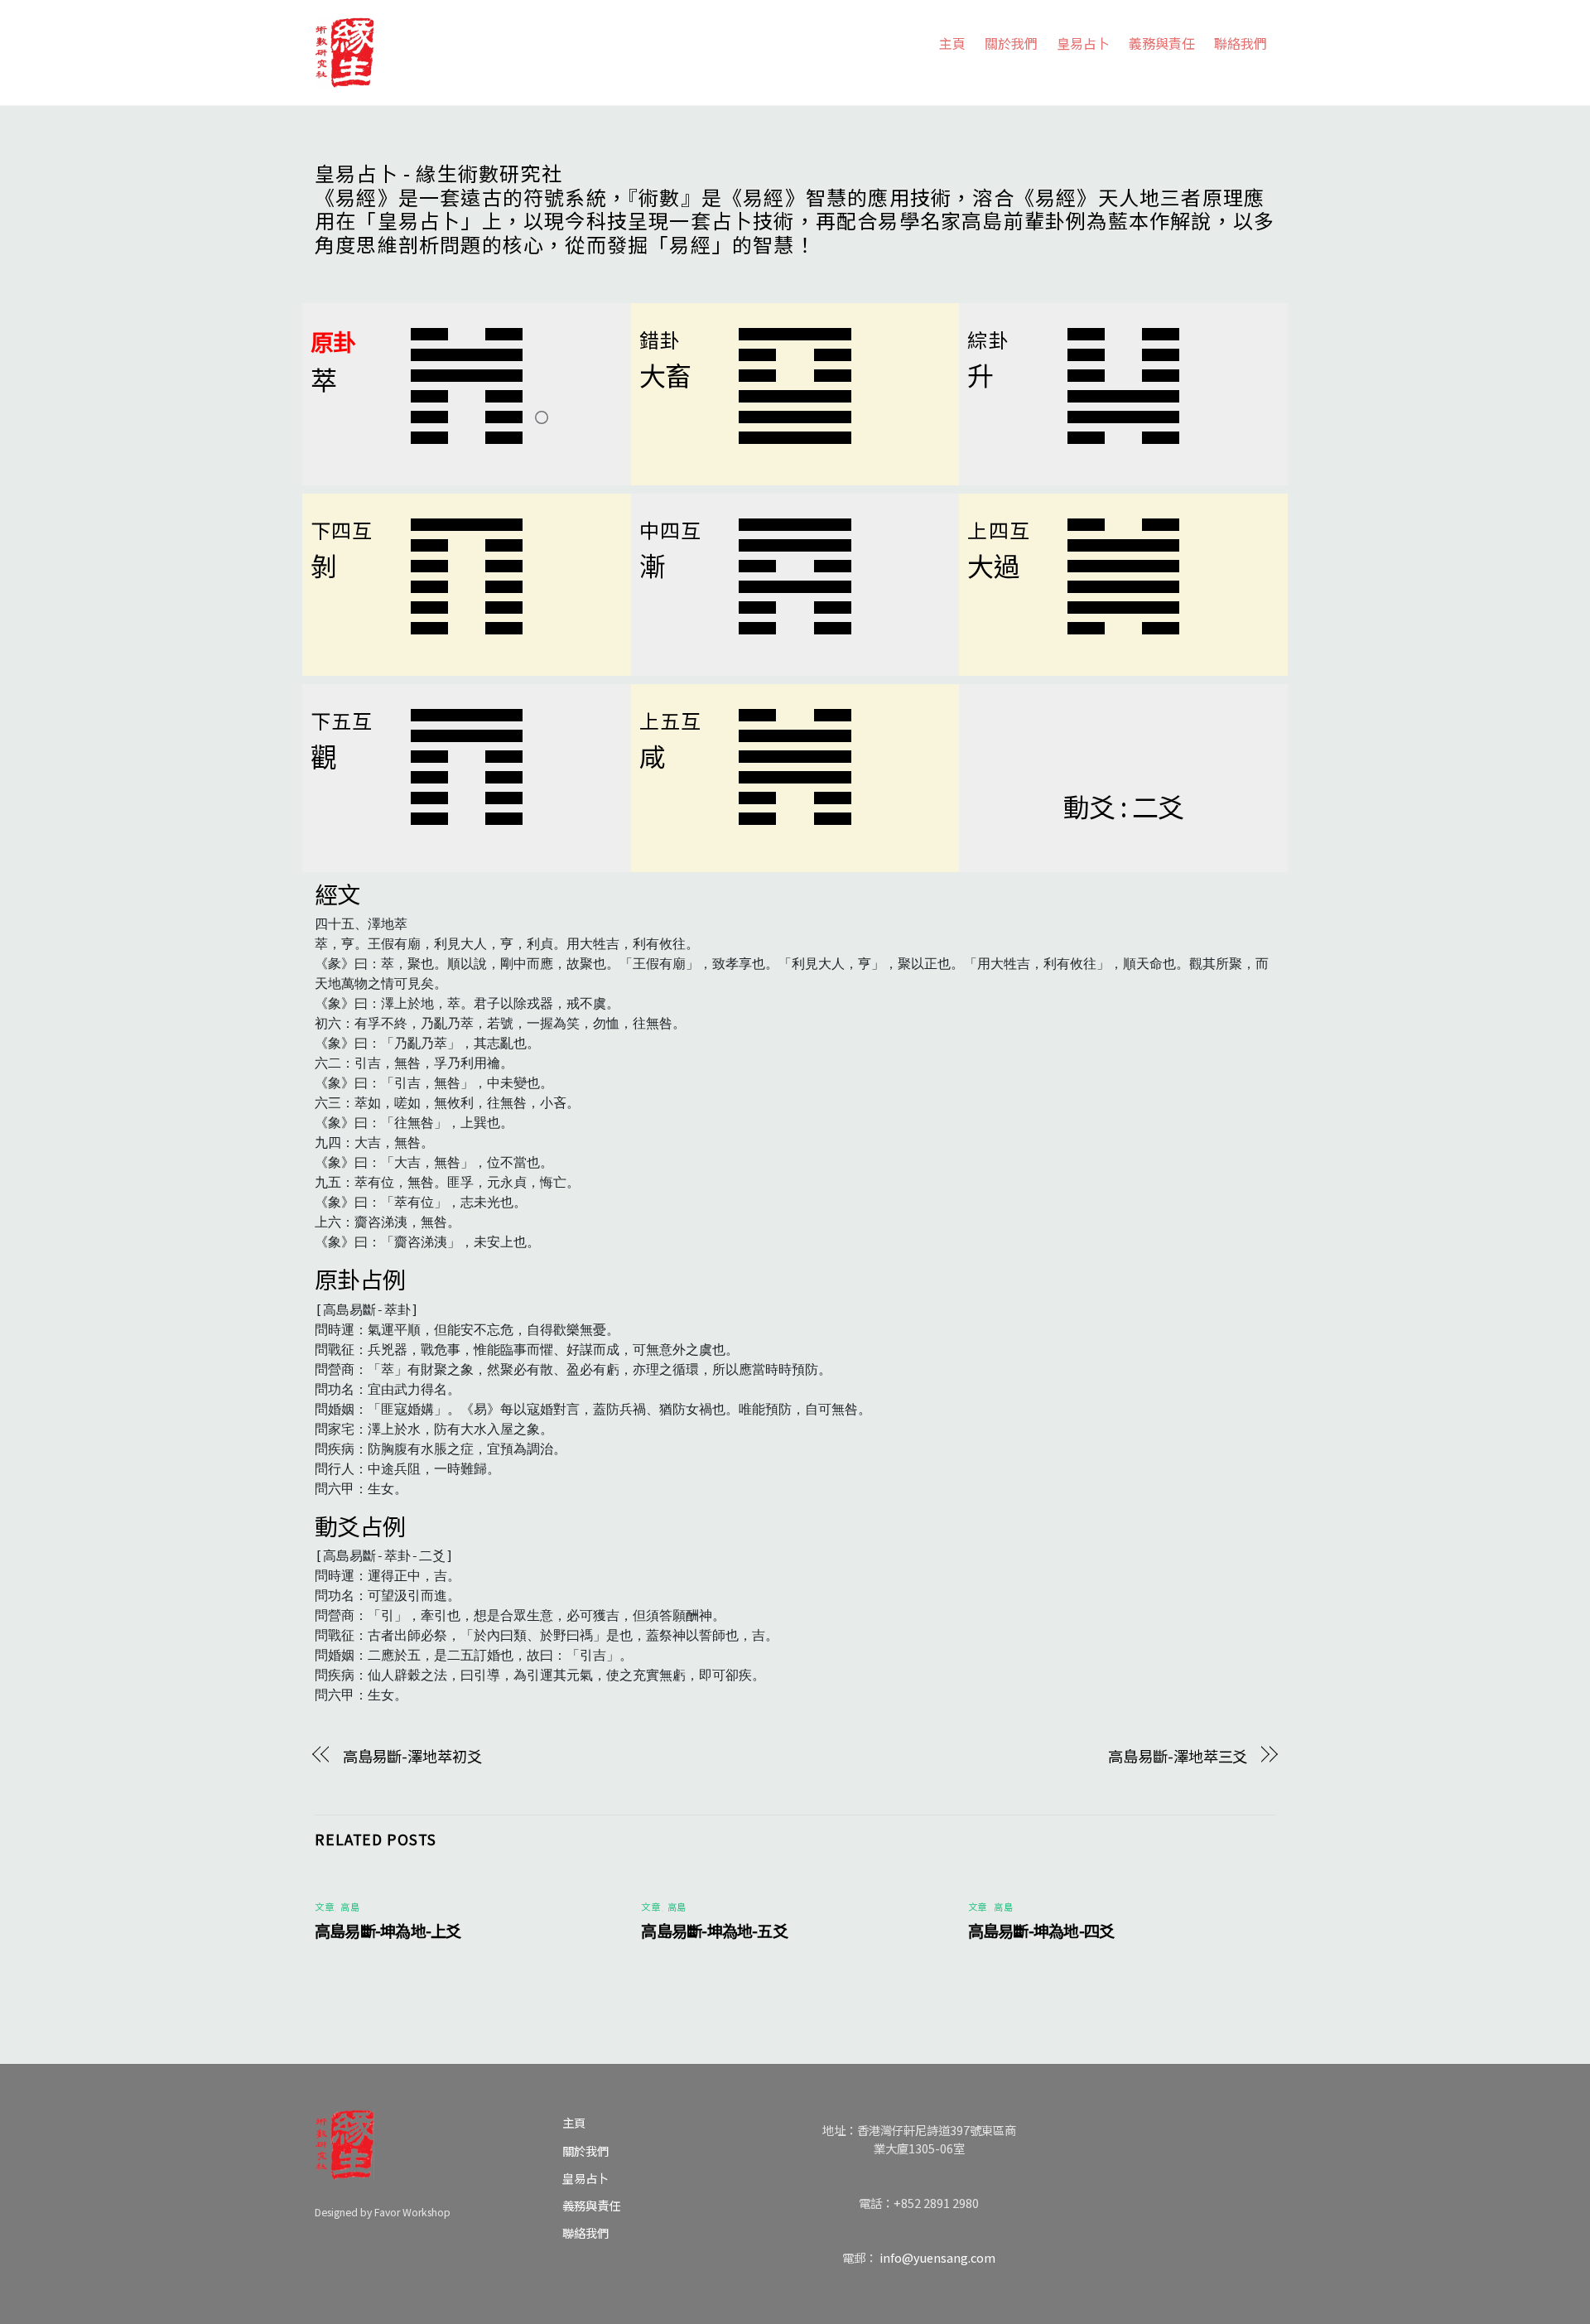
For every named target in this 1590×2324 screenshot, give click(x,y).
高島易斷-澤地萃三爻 (1178, 1756)
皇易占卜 (1083, 43)
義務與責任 (1162, 43)
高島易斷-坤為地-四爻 (1041, 1931)
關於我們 (1011, 43)
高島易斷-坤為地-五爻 (714, 1931)
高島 (350, 1907)
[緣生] (344, 49)
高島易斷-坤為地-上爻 (388, 1931)
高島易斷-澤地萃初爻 (412, 1756)
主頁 (952, 43)
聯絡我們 (1241, 43)
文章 (324, 1907)
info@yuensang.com (937, 2257)
